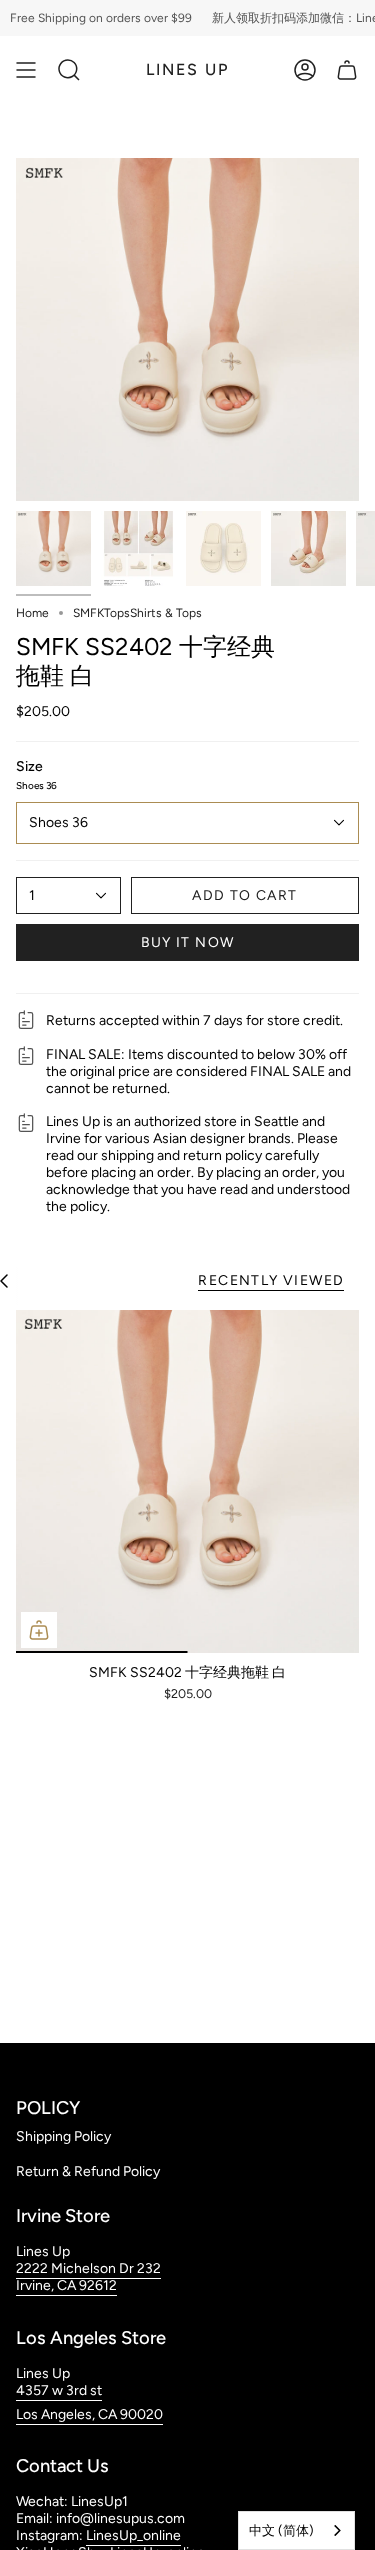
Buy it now (188, 942)
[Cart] (347, 70)
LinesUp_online (133, 2535)
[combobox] (296, 2530)
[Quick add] (39, 1630)
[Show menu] (26, 70)
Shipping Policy (63, 2136)
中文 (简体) (281, 2530)
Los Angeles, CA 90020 (89, 2414)
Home (32, 613)
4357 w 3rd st (59, 2390)
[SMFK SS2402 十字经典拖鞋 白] (187, 1481)
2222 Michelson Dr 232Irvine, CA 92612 (88, 2277)
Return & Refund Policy (88, 2171)
